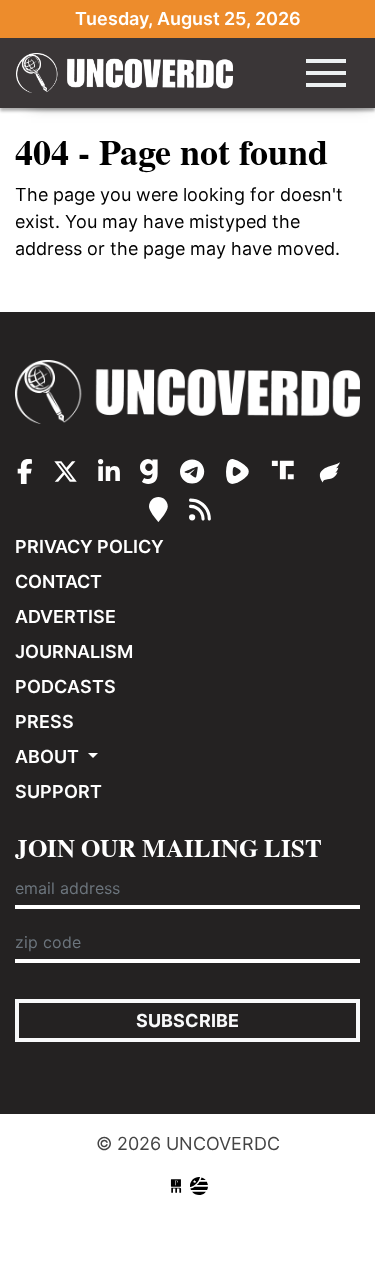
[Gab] (152, 472)
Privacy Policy (89, 546)
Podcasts (65, 686)
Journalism (74, 651)
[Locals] (162, 510)
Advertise (65, 616)
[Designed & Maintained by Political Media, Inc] (176, 1186)
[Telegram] (195, 472)
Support (58, 791)
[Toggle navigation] (326, 73)
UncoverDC (131, 73)
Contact (58, 581)
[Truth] (287, 472)
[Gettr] (330, 472)
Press (44, 721)
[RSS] (200, 510)
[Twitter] (65, 472)
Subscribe (187, 1020)
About (49, 756)
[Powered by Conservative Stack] (199, 1186)
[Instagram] (109, 472)
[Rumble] (241, 472)
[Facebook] (25, 472)
